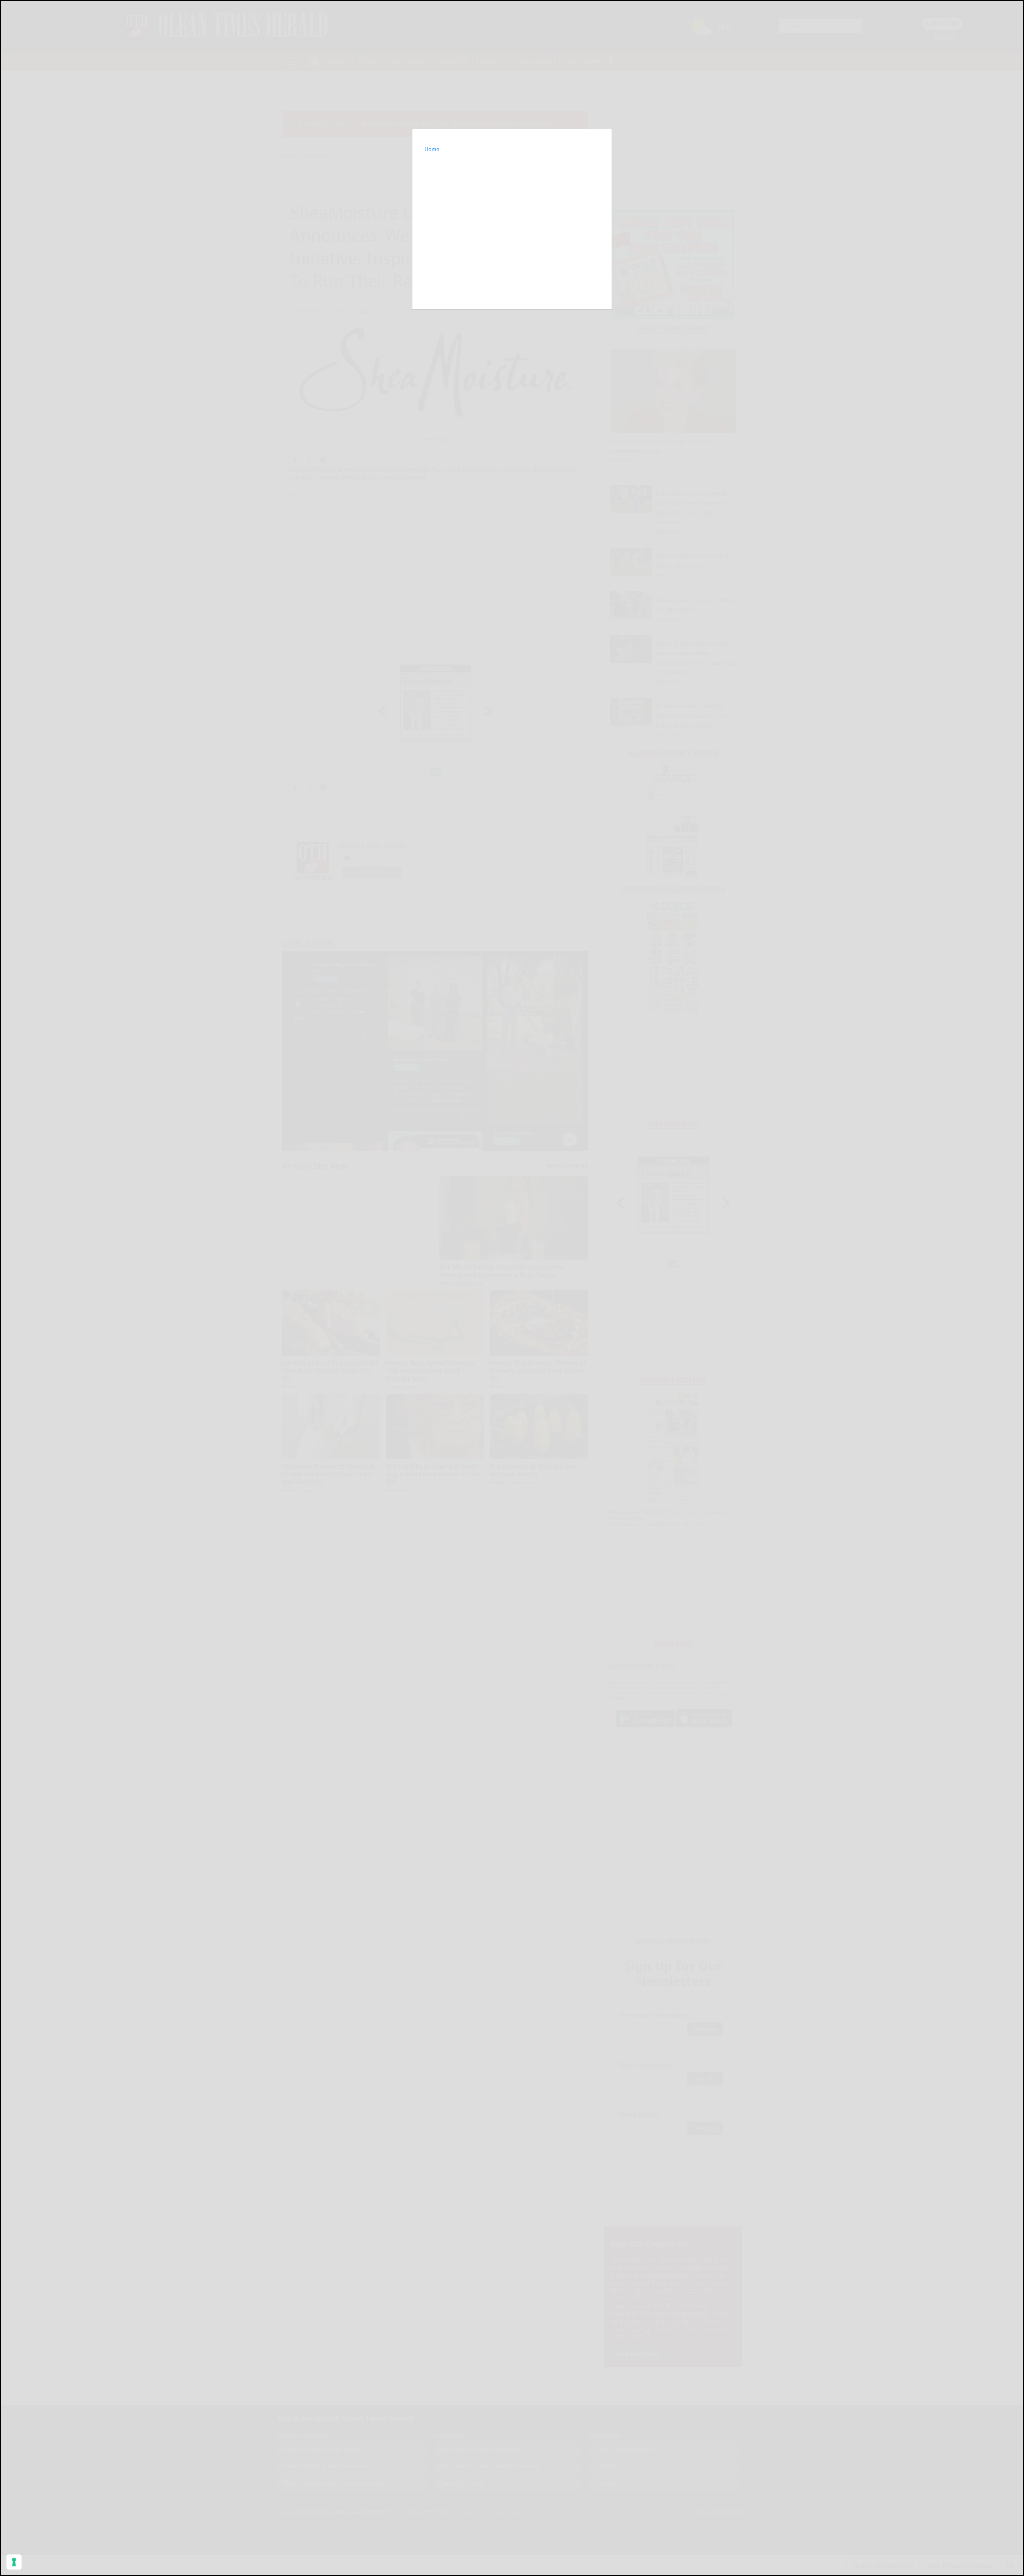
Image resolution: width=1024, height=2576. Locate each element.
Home (432, 149)
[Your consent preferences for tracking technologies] (14, 2562)
